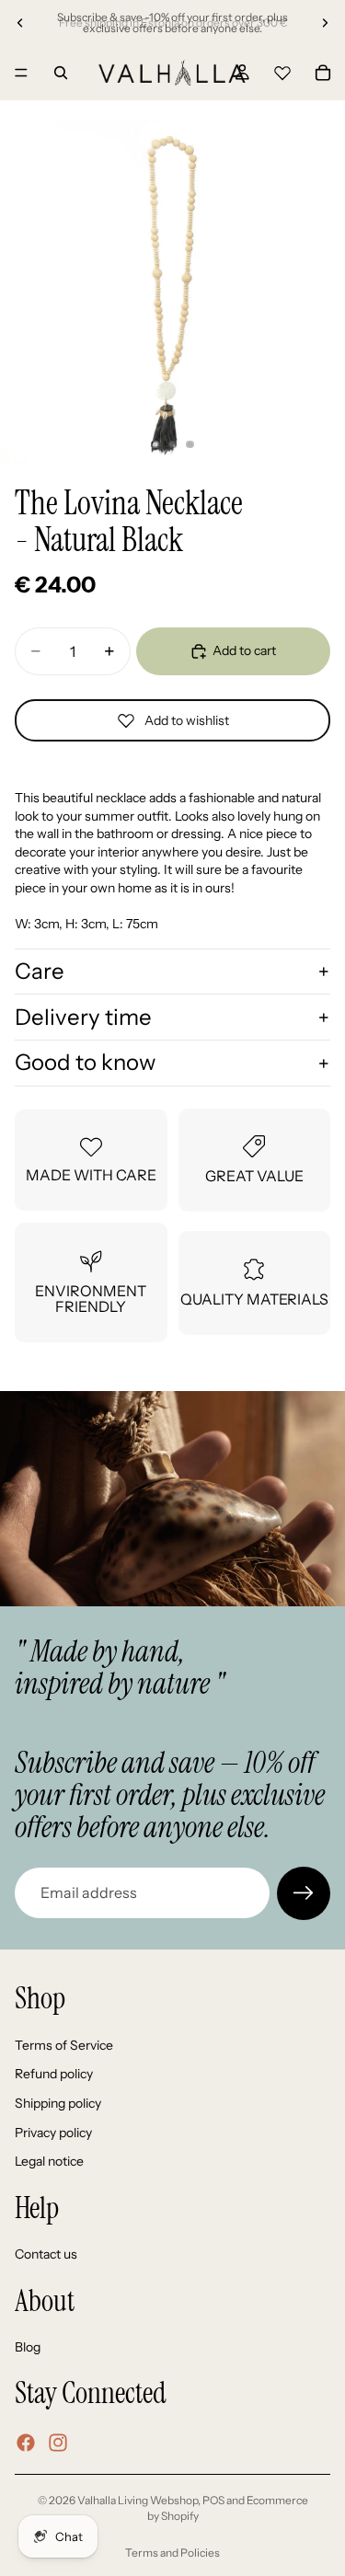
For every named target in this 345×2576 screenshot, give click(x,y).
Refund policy (54, 2074)
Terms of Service (64, 2044)
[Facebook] (26, 2443)
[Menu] (21, 73)
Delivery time (83, 1017)
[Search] (61, 73)
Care (40, 971)
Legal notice (49, 2161)
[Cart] (323, 73)
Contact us (46, 2254)
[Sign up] (304, 1893)
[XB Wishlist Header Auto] (282, 70)
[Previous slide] (20, 23)
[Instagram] (58, 2443)
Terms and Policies (172, 2553)
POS (213, 2500)
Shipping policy (58, 2103)
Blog (28, 2347)
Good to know (85, 1062)
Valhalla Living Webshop (138, 2500)
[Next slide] (325, 23)
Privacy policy (53, 2132)
